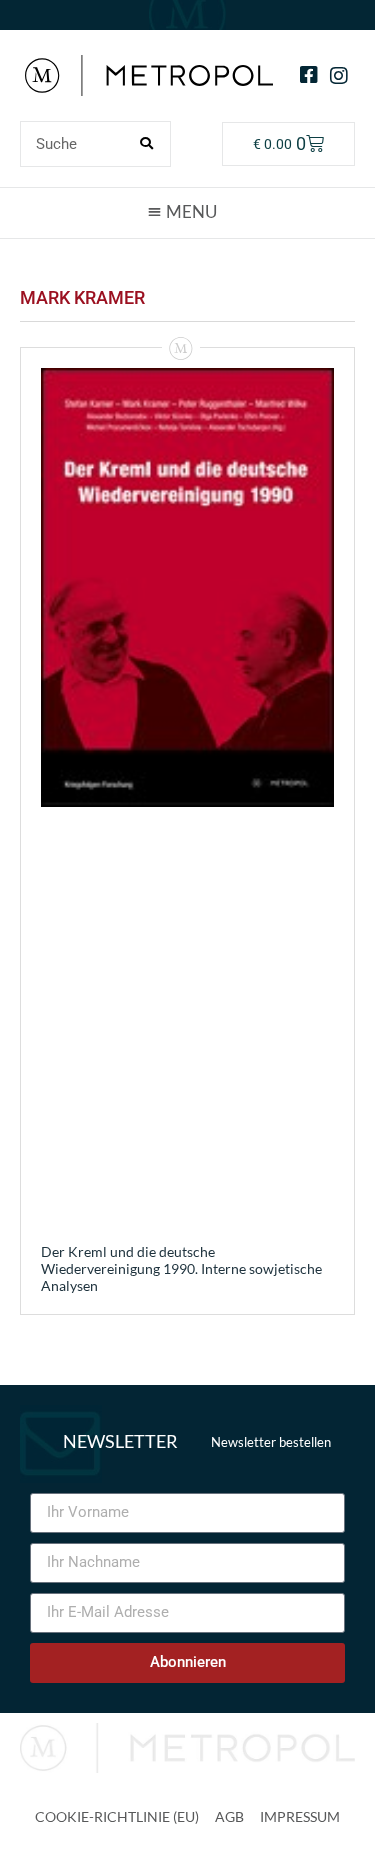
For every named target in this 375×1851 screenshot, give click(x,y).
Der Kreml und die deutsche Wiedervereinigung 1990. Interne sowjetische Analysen (181, 1268)
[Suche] (147, 144)
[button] (188, 212)
